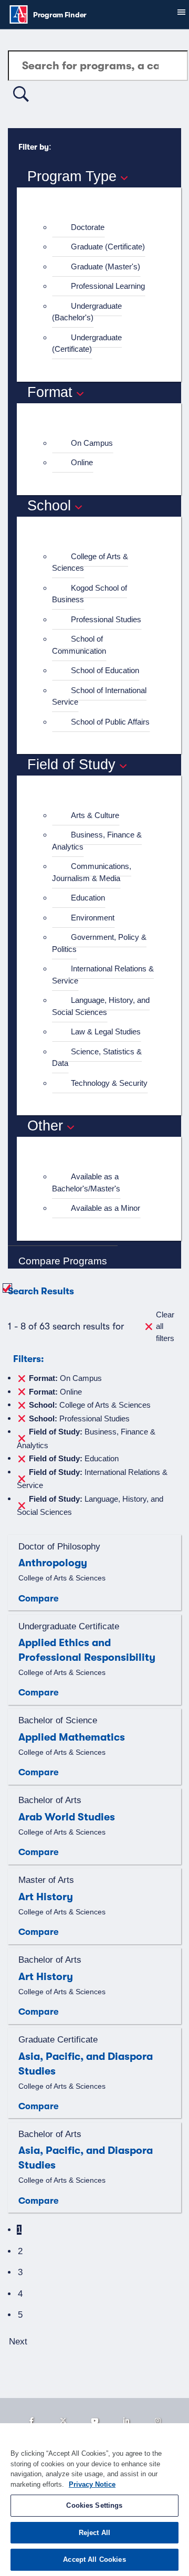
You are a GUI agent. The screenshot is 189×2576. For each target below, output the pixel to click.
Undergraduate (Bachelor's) (87, 312)
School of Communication (79, 645)
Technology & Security (109, 1083)
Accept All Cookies (94, 2559)
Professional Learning (108, 286)
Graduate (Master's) (106, 266)
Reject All (94, 2533)
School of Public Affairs (110, 722)
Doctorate (88, 227)
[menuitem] (103, 228)
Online (82, 462)
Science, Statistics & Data (97, 1057)
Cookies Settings (94, 2505)
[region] (94, 2500)
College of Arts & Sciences (90, 562)
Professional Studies (106, 619)
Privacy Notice (92, 2484)
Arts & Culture (95, 815)
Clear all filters (165, 1326)
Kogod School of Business (90, 594)
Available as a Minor (106, 1208)
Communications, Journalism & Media (92, 872)
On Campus (92, 443)
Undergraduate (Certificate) (87, 343)
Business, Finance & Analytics (97, 841)
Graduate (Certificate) (108, 247)
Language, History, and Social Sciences (101, 1006)
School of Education (105, 670)
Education (88, 898)
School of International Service (99, 696)
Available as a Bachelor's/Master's (86, 1182)
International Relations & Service (103, 975)
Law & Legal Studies (106, 1032)
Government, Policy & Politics (99, 943)
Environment (93, 918)
